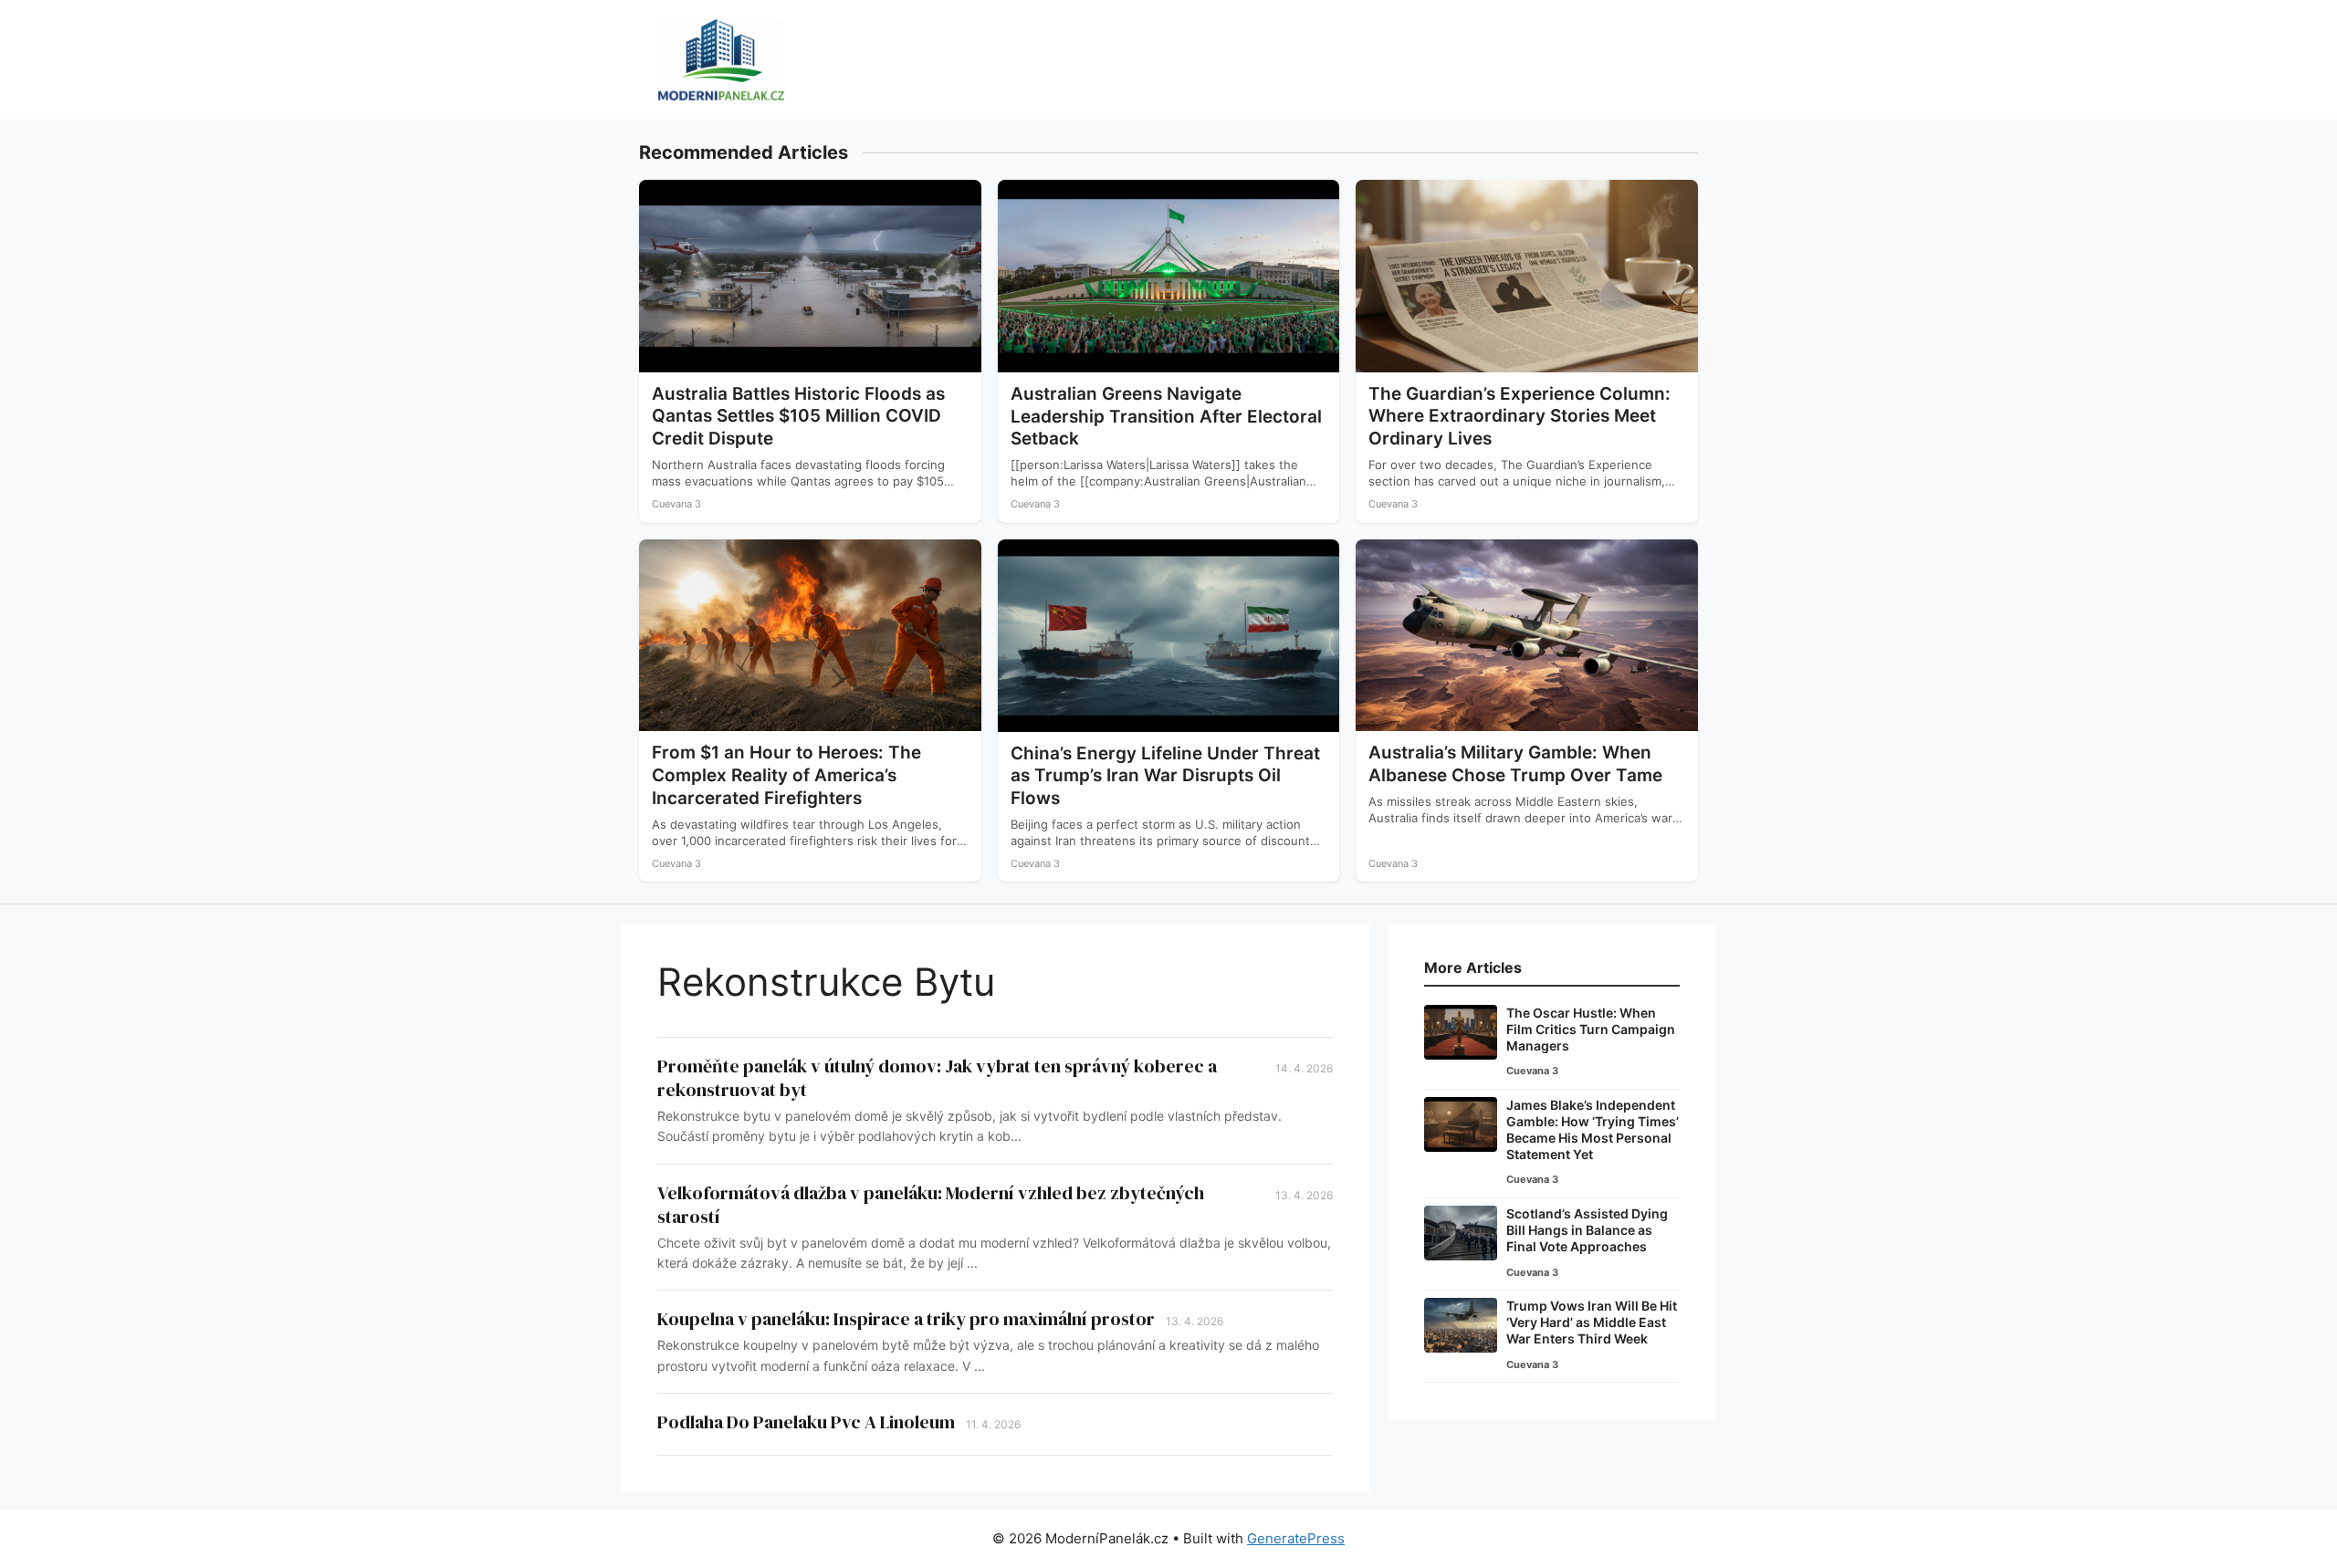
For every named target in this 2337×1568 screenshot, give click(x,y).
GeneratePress (1296, 1538)
